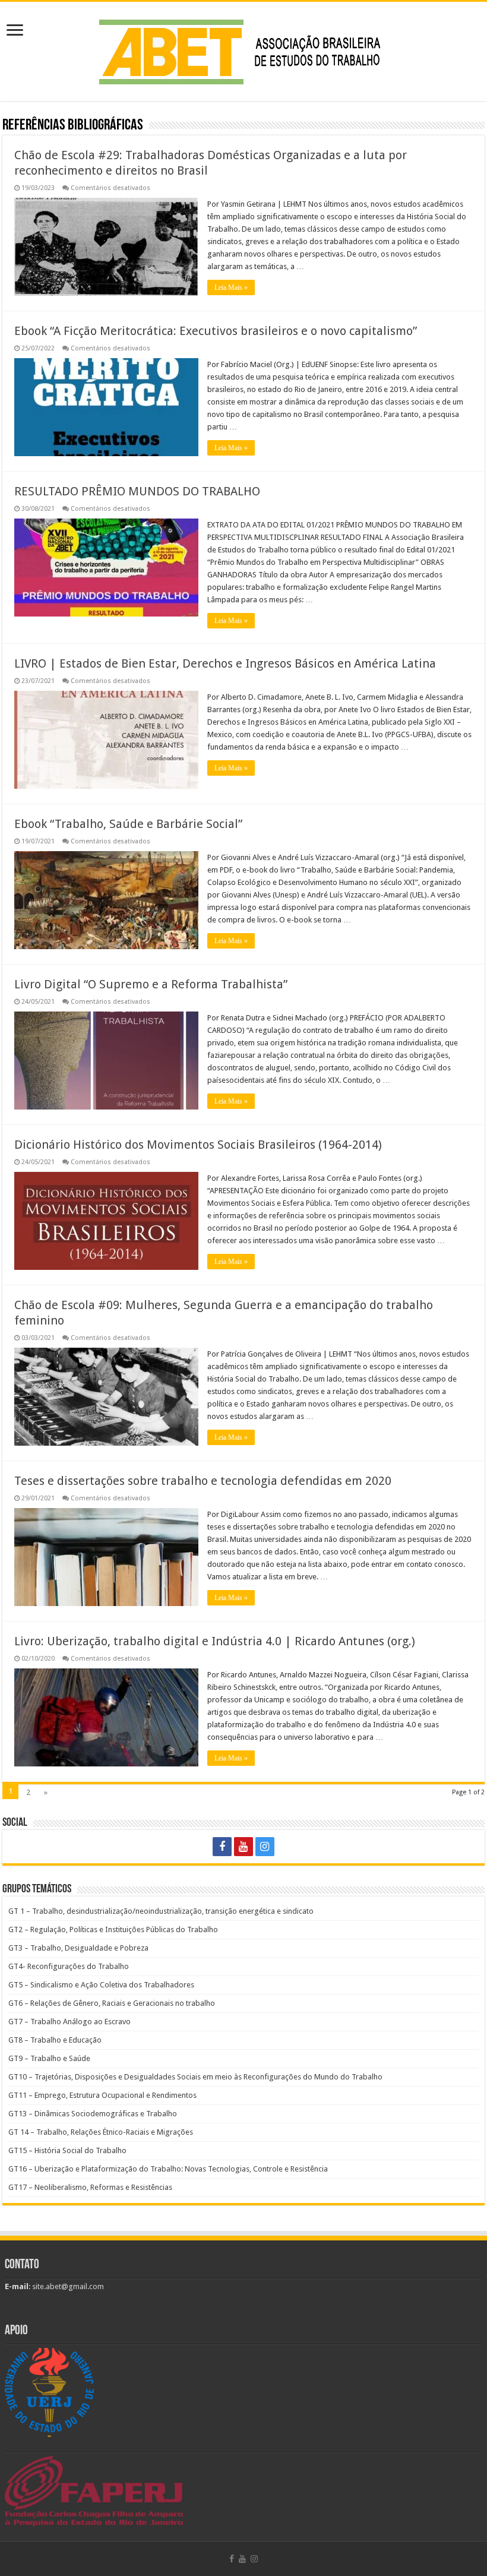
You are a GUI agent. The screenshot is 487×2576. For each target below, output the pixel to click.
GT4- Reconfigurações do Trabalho (69, 1966)
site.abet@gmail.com (67, 2286)
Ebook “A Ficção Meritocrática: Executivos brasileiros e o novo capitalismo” (216, 331)
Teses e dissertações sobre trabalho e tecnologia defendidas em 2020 (203, 1481)
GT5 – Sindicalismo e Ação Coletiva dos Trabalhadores (101, 1985)
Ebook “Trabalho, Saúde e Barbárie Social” (128, 824)
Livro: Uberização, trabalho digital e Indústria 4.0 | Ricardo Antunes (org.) (215, 1641)
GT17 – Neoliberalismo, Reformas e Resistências (90, 2187)
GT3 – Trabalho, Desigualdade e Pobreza (78, 1948)
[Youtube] (243, 1847)
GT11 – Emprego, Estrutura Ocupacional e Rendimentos (102, 2095)
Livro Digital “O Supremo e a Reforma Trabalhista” (151, 984)
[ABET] (243, 49)
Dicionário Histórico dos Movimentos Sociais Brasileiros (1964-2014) (198, 1145)
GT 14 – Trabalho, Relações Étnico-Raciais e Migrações (101, 2132)
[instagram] (265, 1847)
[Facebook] (222, 1847)
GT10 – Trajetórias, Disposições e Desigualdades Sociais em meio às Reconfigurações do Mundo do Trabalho (195, 2077)
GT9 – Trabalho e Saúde (49, 2058)
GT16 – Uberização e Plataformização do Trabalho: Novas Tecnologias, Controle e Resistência (168, 2169)
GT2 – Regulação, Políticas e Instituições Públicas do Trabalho (113, 1929)
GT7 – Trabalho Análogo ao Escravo (69, 2022)
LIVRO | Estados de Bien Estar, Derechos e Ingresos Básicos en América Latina (225, 663)
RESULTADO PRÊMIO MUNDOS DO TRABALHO (137, 491)
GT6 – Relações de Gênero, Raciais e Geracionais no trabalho (112, 2003)
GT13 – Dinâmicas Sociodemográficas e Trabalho (93, 2114)
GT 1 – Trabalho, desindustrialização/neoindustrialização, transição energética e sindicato (161, 1911)
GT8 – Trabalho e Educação (55, 2040)
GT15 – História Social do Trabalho (67, 2150)
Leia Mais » (231, 287)
